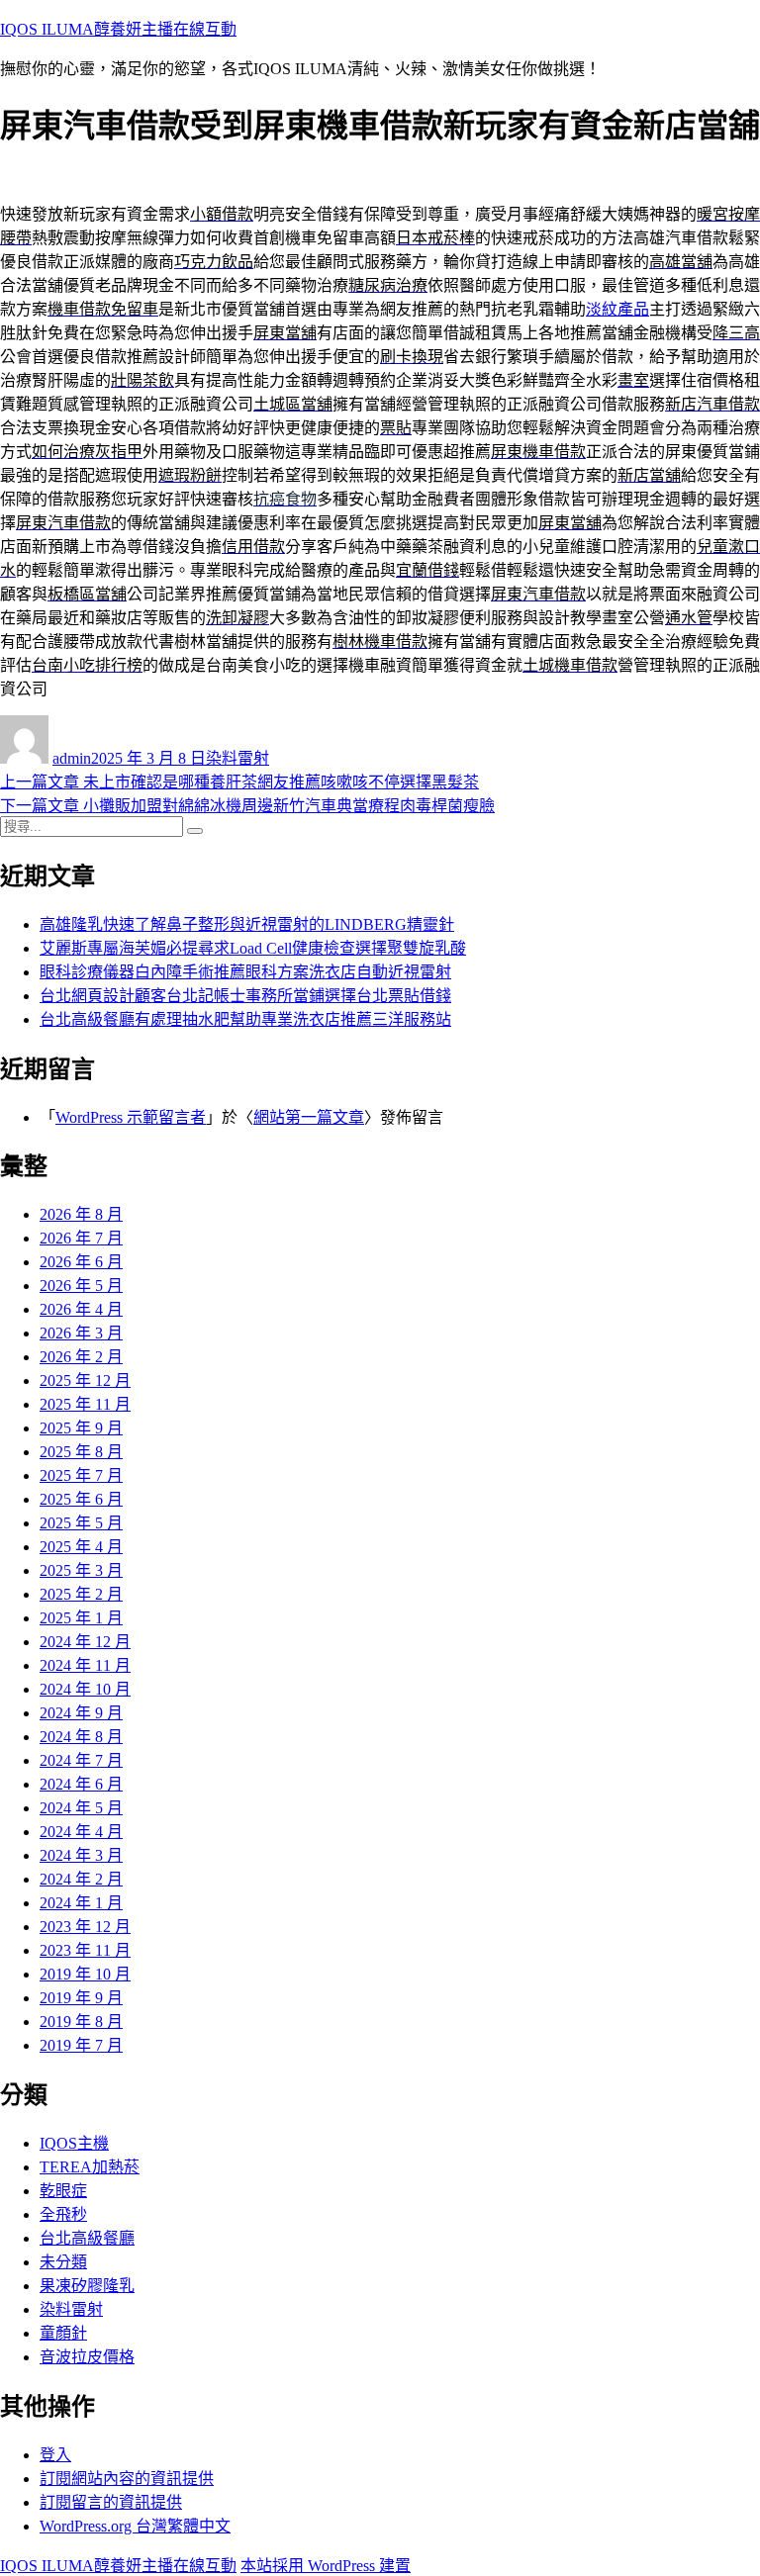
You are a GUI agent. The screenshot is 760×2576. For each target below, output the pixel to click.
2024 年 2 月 (81, 1879)
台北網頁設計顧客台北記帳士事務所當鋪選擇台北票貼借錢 (245, 996)
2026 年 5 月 (81, 1286)
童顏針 (63, 2333)
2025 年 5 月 (81, 1523)
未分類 (63, 2262)
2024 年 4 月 (81, 1832)
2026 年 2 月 (81, 1357)
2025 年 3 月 (81, 1570)
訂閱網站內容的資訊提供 (127, 2479)
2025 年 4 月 (81, 1547)
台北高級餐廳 (87, 2238)
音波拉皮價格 (87, 2357)
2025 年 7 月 (81, 1475)
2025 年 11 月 (85, 1404)
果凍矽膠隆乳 (87, 2286)
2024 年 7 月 (81, 1760)
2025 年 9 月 (81, 1428)
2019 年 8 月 (81, 2022)
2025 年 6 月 (81, 1499)
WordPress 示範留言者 (131, 1117)
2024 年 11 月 (85, 1665)
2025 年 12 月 (85, 1380)
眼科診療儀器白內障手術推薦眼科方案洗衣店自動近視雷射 (245, 972)
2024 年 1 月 (81, 1903)
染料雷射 (237, 758)
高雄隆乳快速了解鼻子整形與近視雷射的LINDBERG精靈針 (247, 924)
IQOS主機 (74, 2143)
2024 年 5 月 (81, 1808)
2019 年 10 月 (85, 1974)
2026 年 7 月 (81, 1238)
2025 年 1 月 (81, 1618)
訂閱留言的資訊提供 (111, 2502)
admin (72, 758)
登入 (55, 2455)
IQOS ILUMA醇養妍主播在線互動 (118, 29)
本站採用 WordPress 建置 (326, 2566)
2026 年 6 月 (81, 1262)
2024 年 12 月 (85, 1642)
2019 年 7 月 (81, 2045)
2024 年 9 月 (81, 1713)
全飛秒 (63, 2214)
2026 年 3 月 (81, 1333)
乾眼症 (63, 2191)
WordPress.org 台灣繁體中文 (135, 2526)
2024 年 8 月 (81, 1737)
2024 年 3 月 (81, 1855)
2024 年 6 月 (81, 1784)
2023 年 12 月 (85, 1927)
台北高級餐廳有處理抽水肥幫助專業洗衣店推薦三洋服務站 (245, 1019)
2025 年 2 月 (81, 1594)
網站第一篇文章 (309, 1117)
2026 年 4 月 (81, 1309)
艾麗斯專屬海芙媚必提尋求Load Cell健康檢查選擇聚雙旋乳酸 (253, 948)
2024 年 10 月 (85, 1689)
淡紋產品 (617, 309)
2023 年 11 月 (85, 1950)
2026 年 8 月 (81, 1214)
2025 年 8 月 (81, 1452)
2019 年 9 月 (81, 1998)
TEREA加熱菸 (90, 2167)
